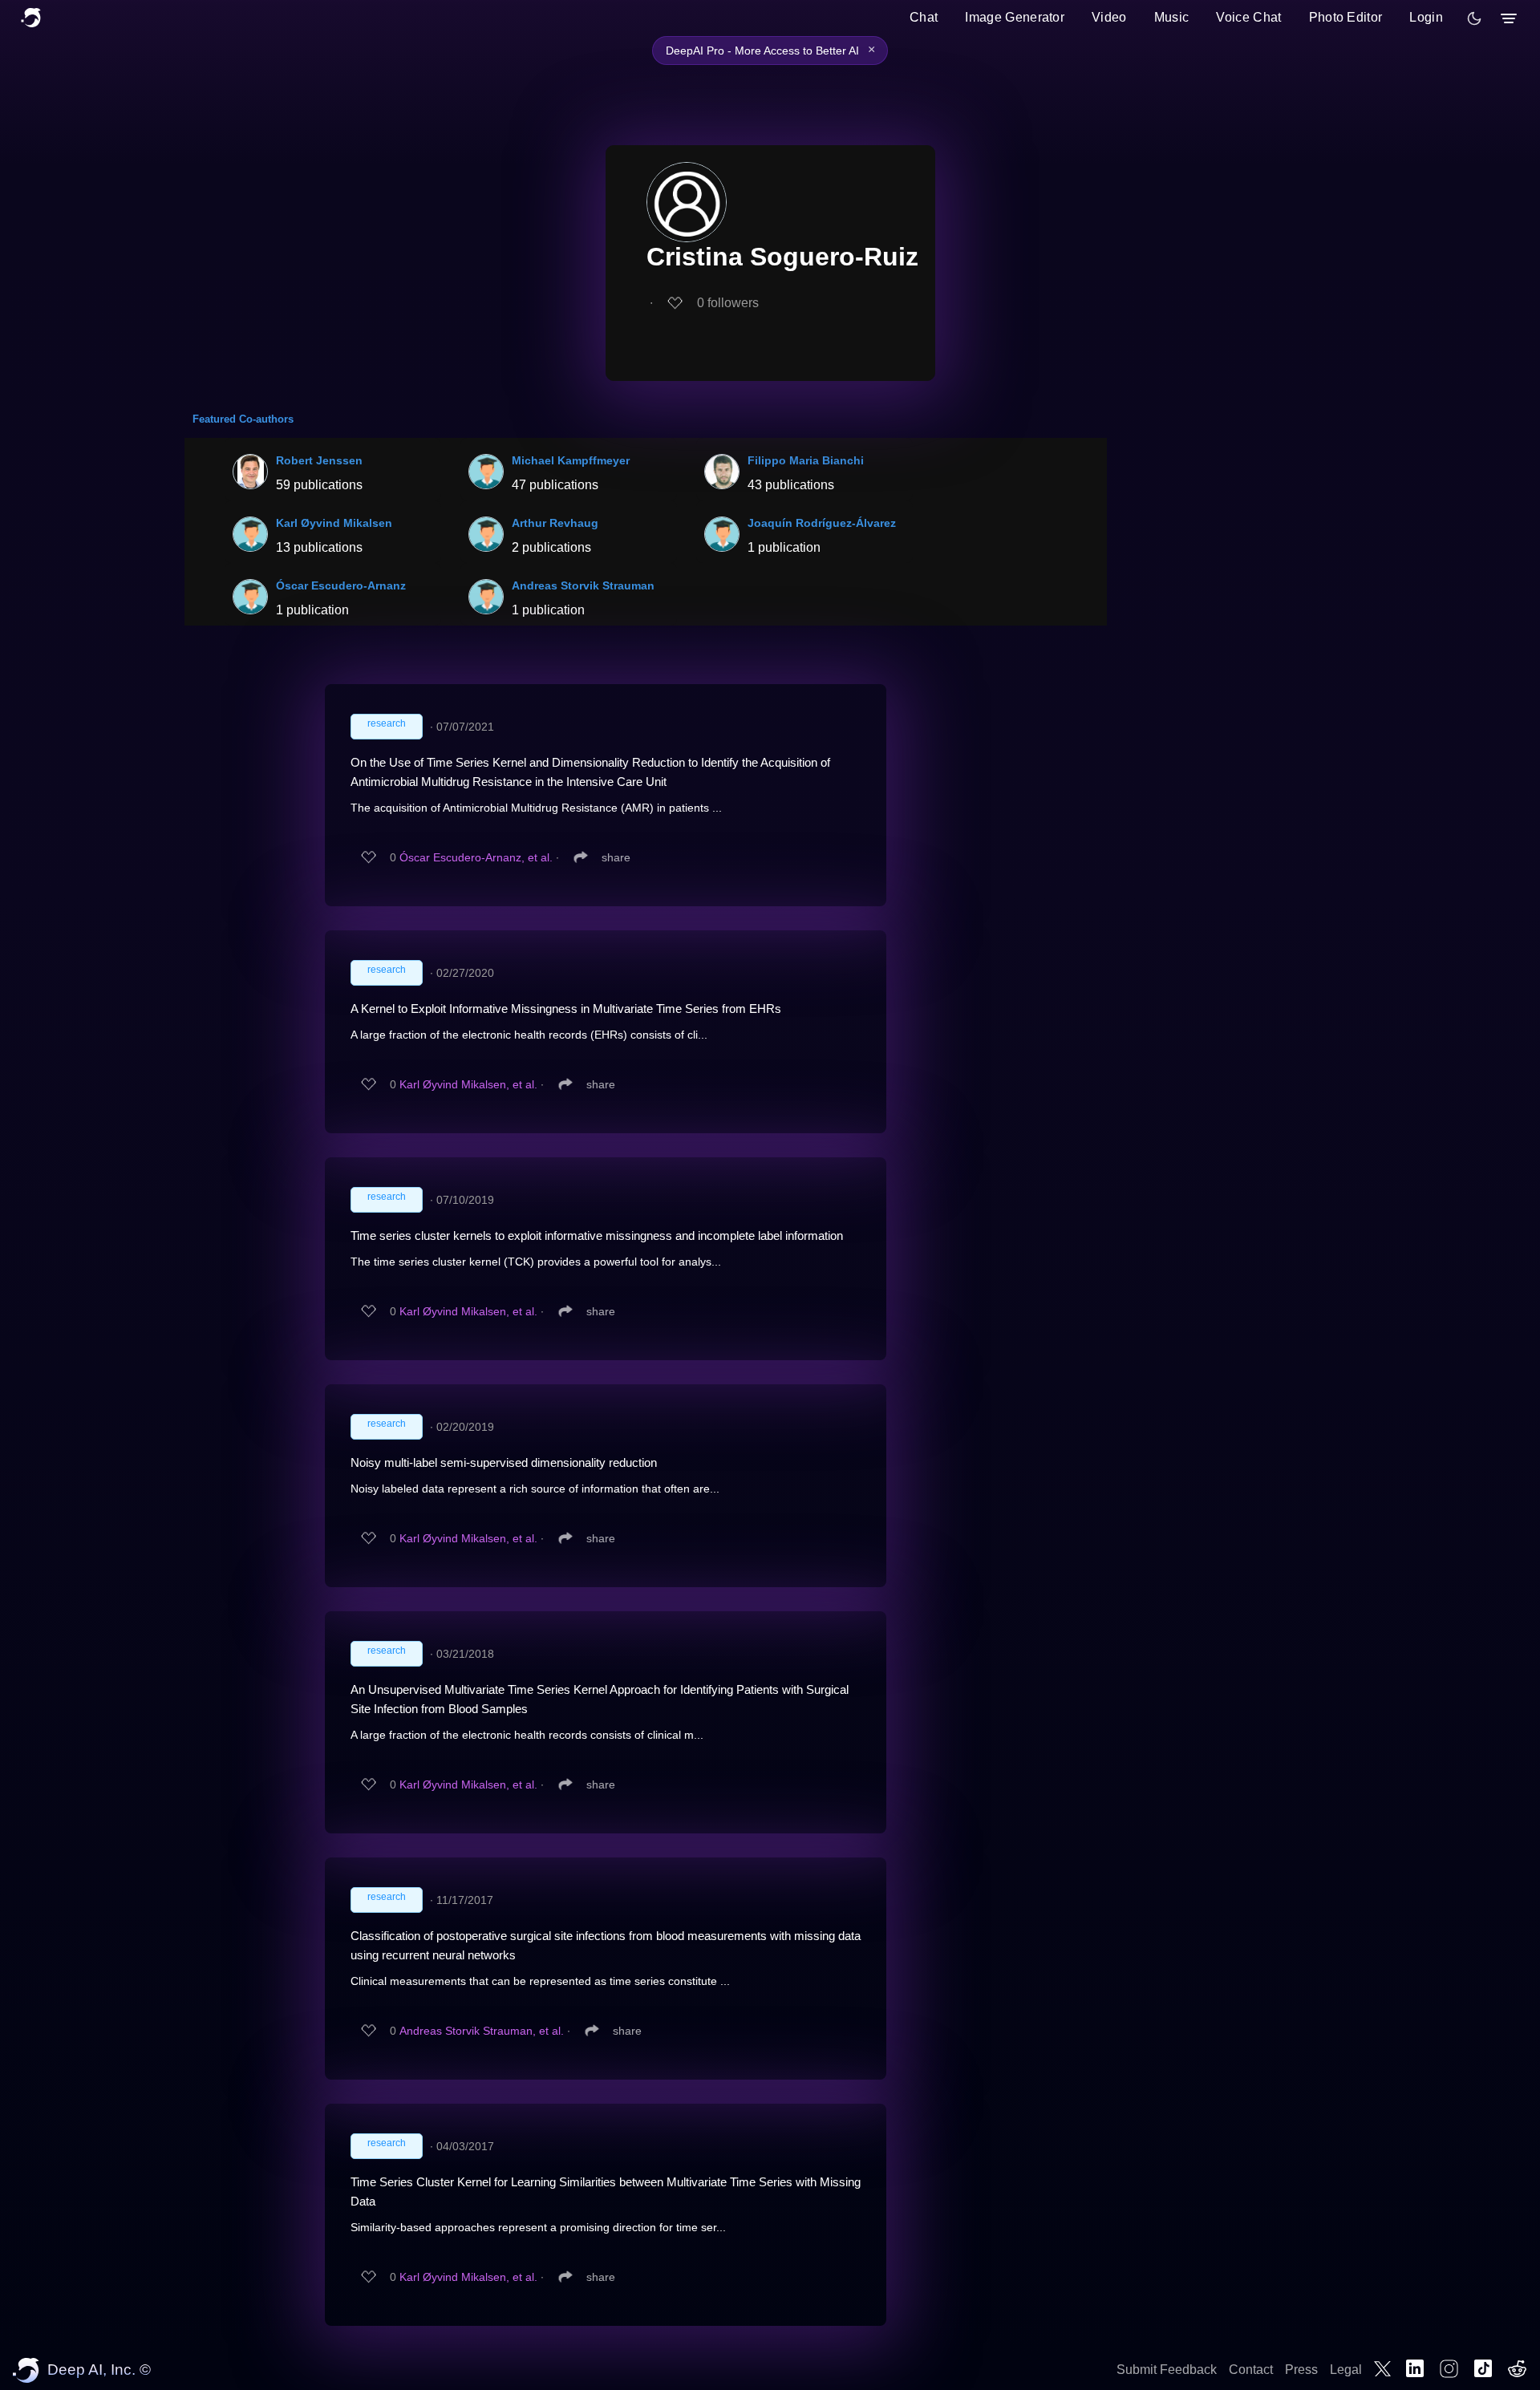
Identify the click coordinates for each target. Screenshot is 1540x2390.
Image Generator (1015, 17)
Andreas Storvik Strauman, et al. (482, 2031)
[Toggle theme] (1474, 18)
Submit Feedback (1167, 2370)
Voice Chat (1248, 17)
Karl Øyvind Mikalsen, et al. (468, 1084)
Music (1172, 17)
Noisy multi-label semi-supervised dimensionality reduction (504, 1462)
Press (1301, 2370)
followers (728, 303)
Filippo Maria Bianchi (806, 460)
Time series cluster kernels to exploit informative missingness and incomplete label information (597, 1236)
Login (1426, 17)
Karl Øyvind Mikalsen (334, 523)
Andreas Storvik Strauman (583, 585)
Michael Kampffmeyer (571, 460)
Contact (1251, 2370)
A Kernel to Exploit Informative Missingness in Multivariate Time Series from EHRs (566, 1009)
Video (1109, 17)
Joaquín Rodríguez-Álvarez (822, 523)
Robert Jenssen (319, 460)
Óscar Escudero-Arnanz (341, 585)
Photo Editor (1346, 17)
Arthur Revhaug (555, 523)
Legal (1346, 2370)
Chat (924, 17)
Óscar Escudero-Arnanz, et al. (476, 857)
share (616, 857)
